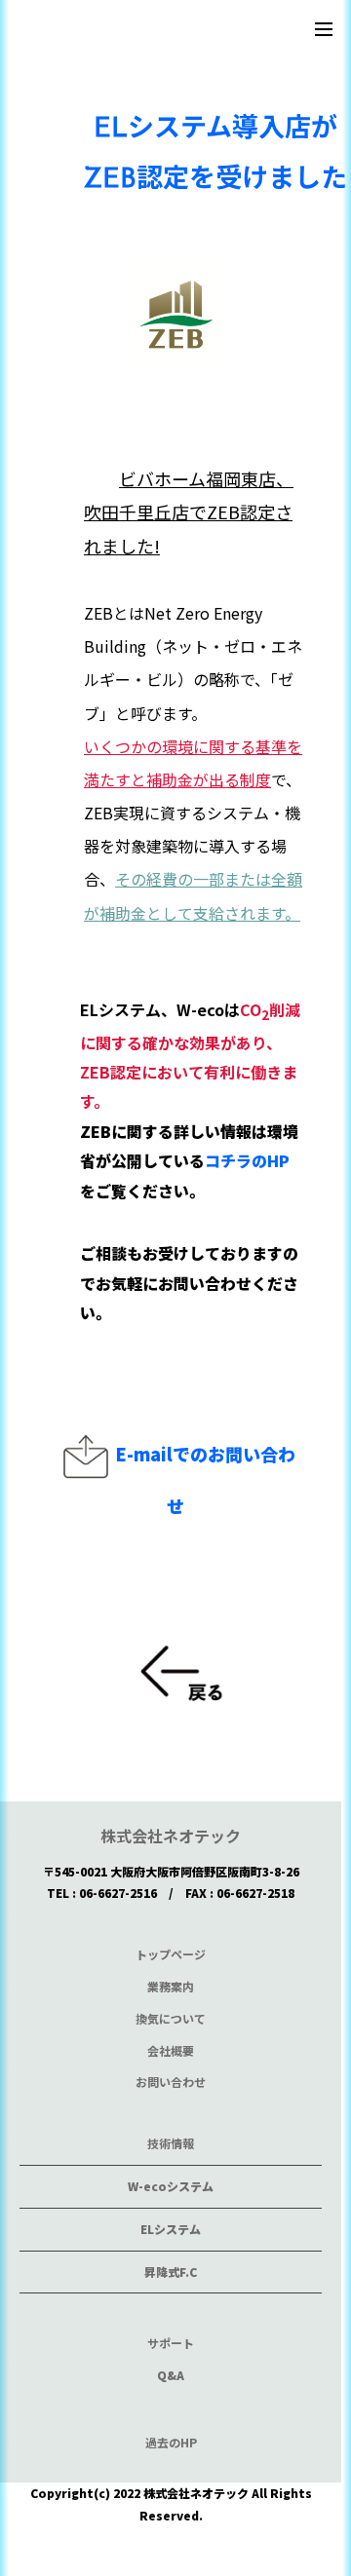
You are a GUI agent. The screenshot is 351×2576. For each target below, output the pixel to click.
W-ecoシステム (171, 2186)
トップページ (171, 1954)
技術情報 (171, 2143)
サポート (171, 2343)
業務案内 (171, 1986)
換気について (171, 2018)
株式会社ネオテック (171, 1836)
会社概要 (171, 2050)
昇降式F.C (171, 2272)
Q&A (171, 2375)
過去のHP (171, 2442)
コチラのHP (247, 1160)
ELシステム (171, 2229)
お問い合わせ (171, 2082)
